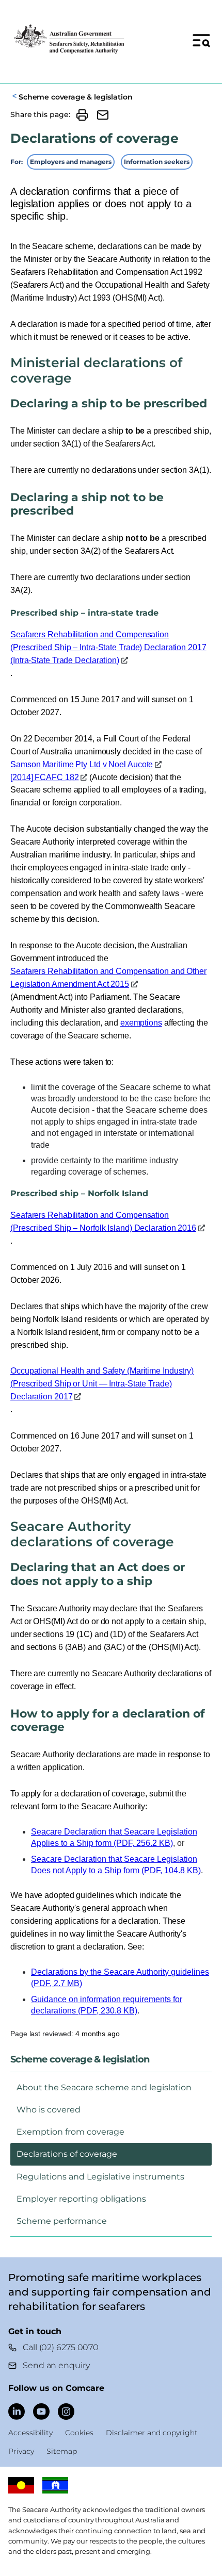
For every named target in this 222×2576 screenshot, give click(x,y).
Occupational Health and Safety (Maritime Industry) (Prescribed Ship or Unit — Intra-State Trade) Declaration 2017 (102, 1384)
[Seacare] (70, 40)
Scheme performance (62, 2221)
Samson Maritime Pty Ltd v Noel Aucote (82, 764)
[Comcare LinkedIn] (17, 2412)
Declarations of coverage (67, 2154)
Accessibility (30, 2433)
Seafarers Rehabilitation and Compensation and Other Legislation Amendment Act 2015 (108, 978)
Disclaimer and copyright (152, 2433)
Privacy (21, 2451)
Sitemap (62, 2451)
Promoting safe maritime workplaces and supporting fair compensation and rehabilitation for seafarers (109, 2292)
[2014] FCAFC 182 (44, 777)
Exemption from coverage (70, 2132)
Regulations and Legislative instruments (100, 2177)
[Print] (82, 115)
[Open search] (201, 40)
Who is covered (49, 2110)
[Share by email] (103, 115)
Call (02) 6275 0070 (61, 2347)
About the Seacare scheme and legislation (104, 2087)
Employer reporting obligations (81, 2199)
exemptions (141, 1023)
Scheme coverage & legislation (75, 97)
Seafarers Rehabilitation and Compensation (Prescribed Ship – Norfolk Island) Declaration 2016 (103, 1221)
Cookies (79, 2433)
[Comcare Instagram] (66, 2412)
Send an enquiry (56, 2365)
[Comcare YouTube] (41, 2412)
